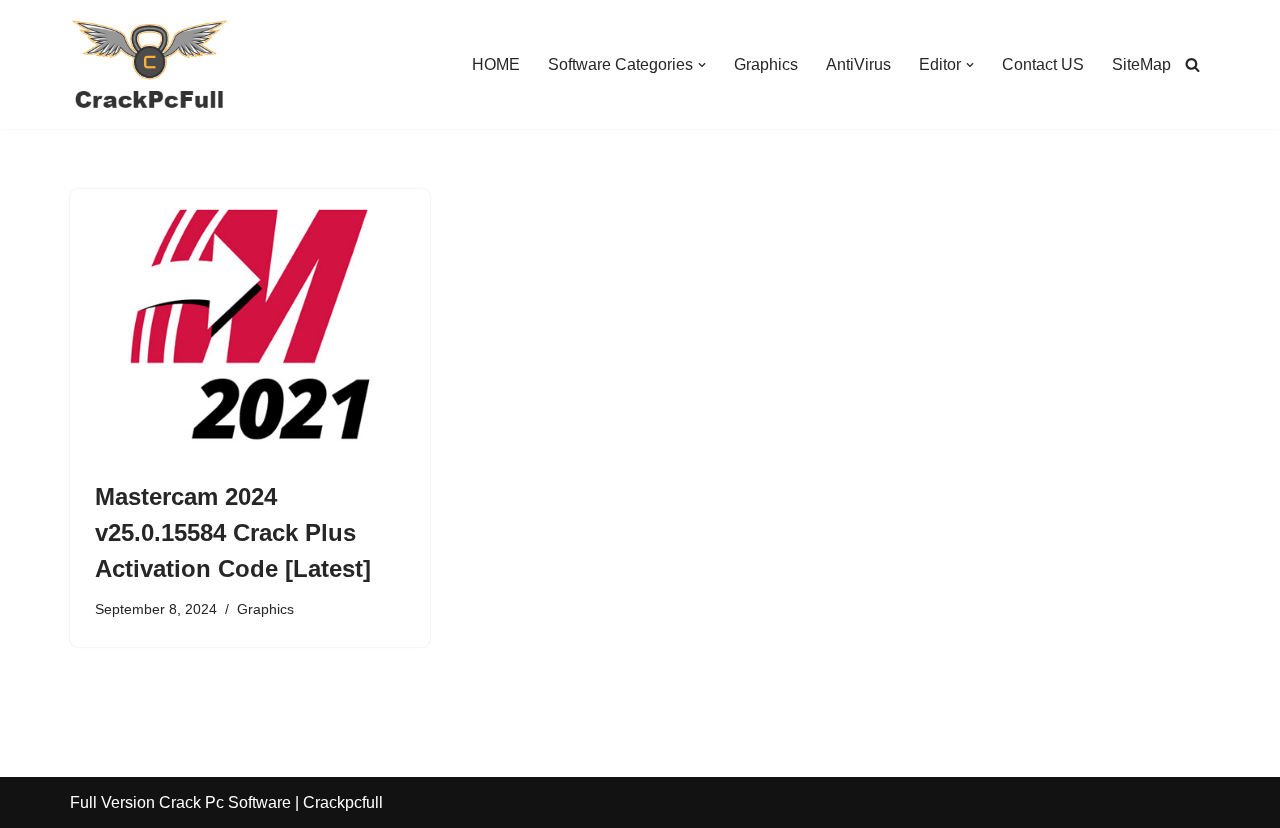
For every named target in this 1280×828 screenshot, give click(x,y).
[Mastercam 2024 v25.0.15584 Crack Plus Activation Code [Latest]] (250, 324)
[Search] (1192, 64)
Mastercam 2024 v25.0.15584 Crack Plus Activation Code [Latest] (233, 532)
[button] (702, 65)
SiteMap (1141, 64)
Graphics (766, 64)
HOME (496, 64)
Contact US (1043, 64)
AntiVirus (858, 64)
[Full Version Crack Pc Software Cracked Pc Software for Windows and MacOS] (150, 64)
